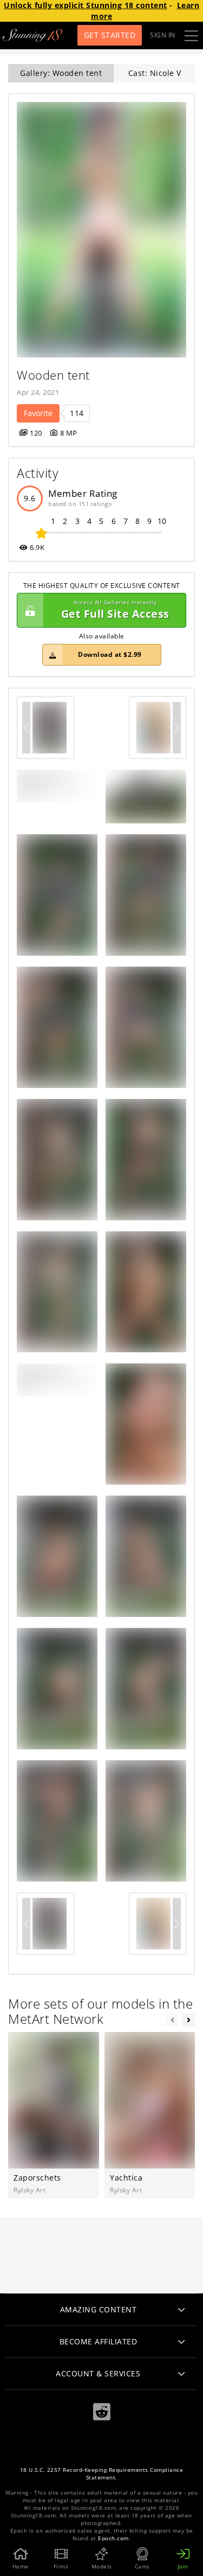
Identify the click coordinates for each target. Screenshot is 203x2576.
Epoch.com (113, 2538)
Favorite (38, 413)
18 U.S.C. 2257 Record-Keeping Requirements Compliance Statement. (102, 2474)
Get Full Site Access (115, 610)
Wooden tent (53, 375)
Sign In (163, 35)
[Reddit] (102, 2412)
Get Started (110, 35)
